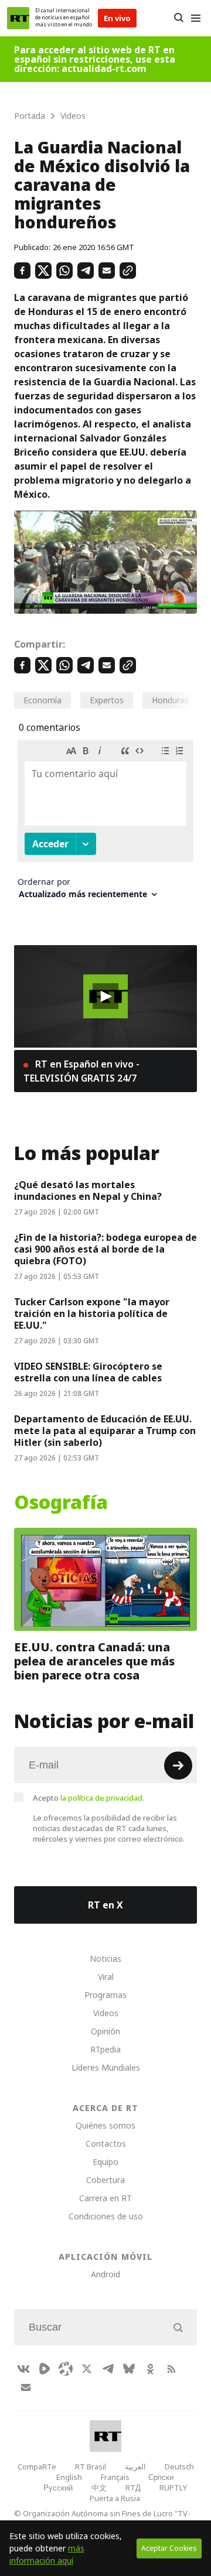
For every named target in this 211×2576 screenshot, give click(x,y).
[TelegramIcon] (108, 2369)
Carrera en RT (105, 2198)
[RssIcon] (171, 2369)
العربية (135, 2466)
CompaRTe (37, 2466)
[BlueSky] (129, 2369)
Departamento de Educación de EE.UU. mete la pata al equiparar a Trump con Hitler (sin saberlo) (105, 1431)
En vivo (117, 18)
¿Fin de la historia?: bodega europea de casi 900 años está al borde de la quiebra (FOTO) (105, 1249)
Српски (161, 2477)
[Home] (18, 18)
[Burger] (195, 18)
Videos (106, 2013)
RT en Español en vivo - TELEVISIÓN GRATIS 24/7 (81, 1071)
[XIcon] (87, 2369)
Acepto (89, 1798)
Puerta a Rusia (115, 2498)
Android (105, 2274)
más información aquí (47, 2554)
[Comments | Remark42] (105, 824)
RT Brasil (91, 2466)
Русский (58, 2488)
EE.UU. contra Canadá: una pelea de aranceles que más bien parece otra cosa (94, 1661)
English (69, 2477)
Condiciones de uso (106, 2216)
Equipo (105, 2162)
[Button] (178, 18)
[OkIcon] (150, 2369)
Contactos (106, 2144)
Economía (42, 700)
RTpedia (105, 2049)
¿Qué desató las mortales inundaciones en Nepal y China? (88, 1190)
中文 (99, 2488)
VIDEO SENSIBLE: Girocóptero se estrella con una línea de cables (88, 1372)
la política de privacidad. (102, 1798)
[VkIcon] (23, 2369)
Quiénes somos (105, 2125)
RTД (133, 2488)
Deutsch (179, 2466)
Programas (105, 1995)
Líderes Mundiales (106, 2067)
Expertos (107, 700)
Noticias (105, 1958)
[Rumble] (45, 2369)
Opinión (105, 2031)
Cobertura (105, 2180)
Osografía (61, 1503)
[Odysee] (66, 2369)
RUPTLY (173, 2488)
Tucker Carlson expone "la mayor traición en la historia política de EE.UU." (92, 1313)
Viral (106, 1977)
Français (115, 2477)
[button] (105, 996)
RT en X (105, 1905)
